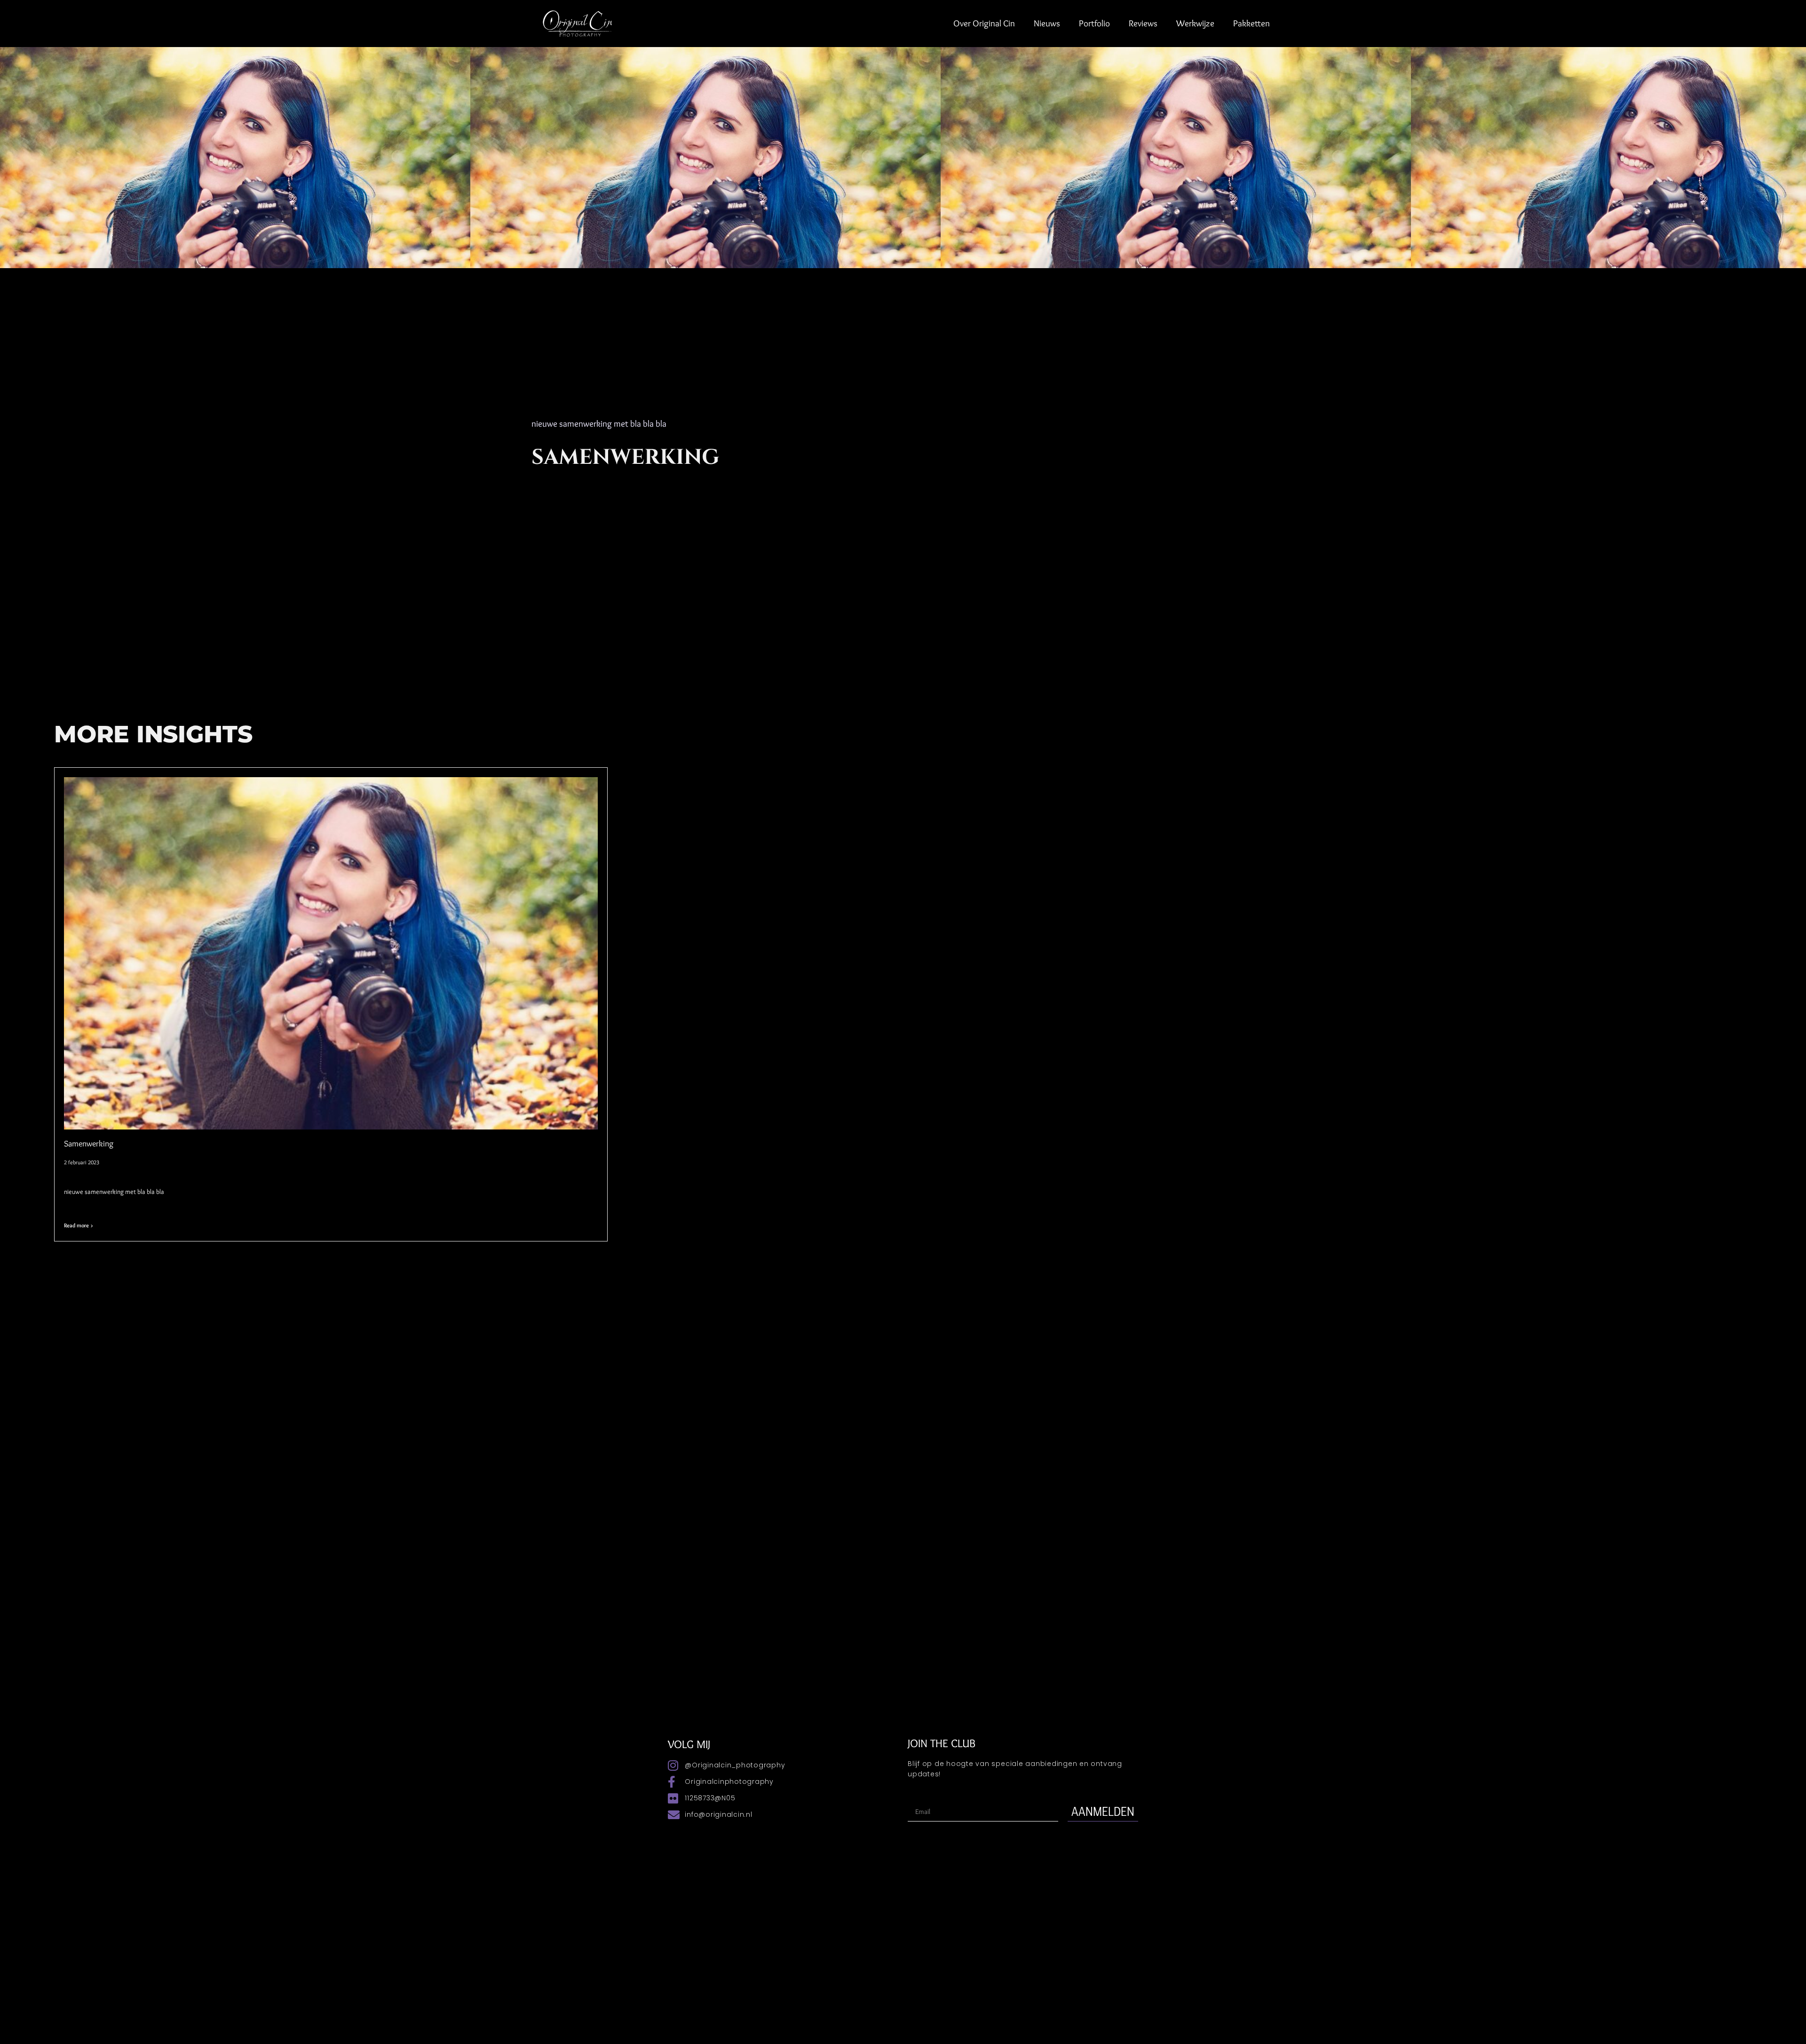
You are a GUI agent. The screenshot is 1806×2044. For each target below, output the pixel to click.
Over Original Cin (984, 23)
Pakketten (1252, 23)
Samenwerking (89, 1144)
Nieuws (1047, 23)
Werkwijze (1195, 23)
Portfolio (1094, 23)
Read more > (79, 1225)
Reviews (1143, 23)
